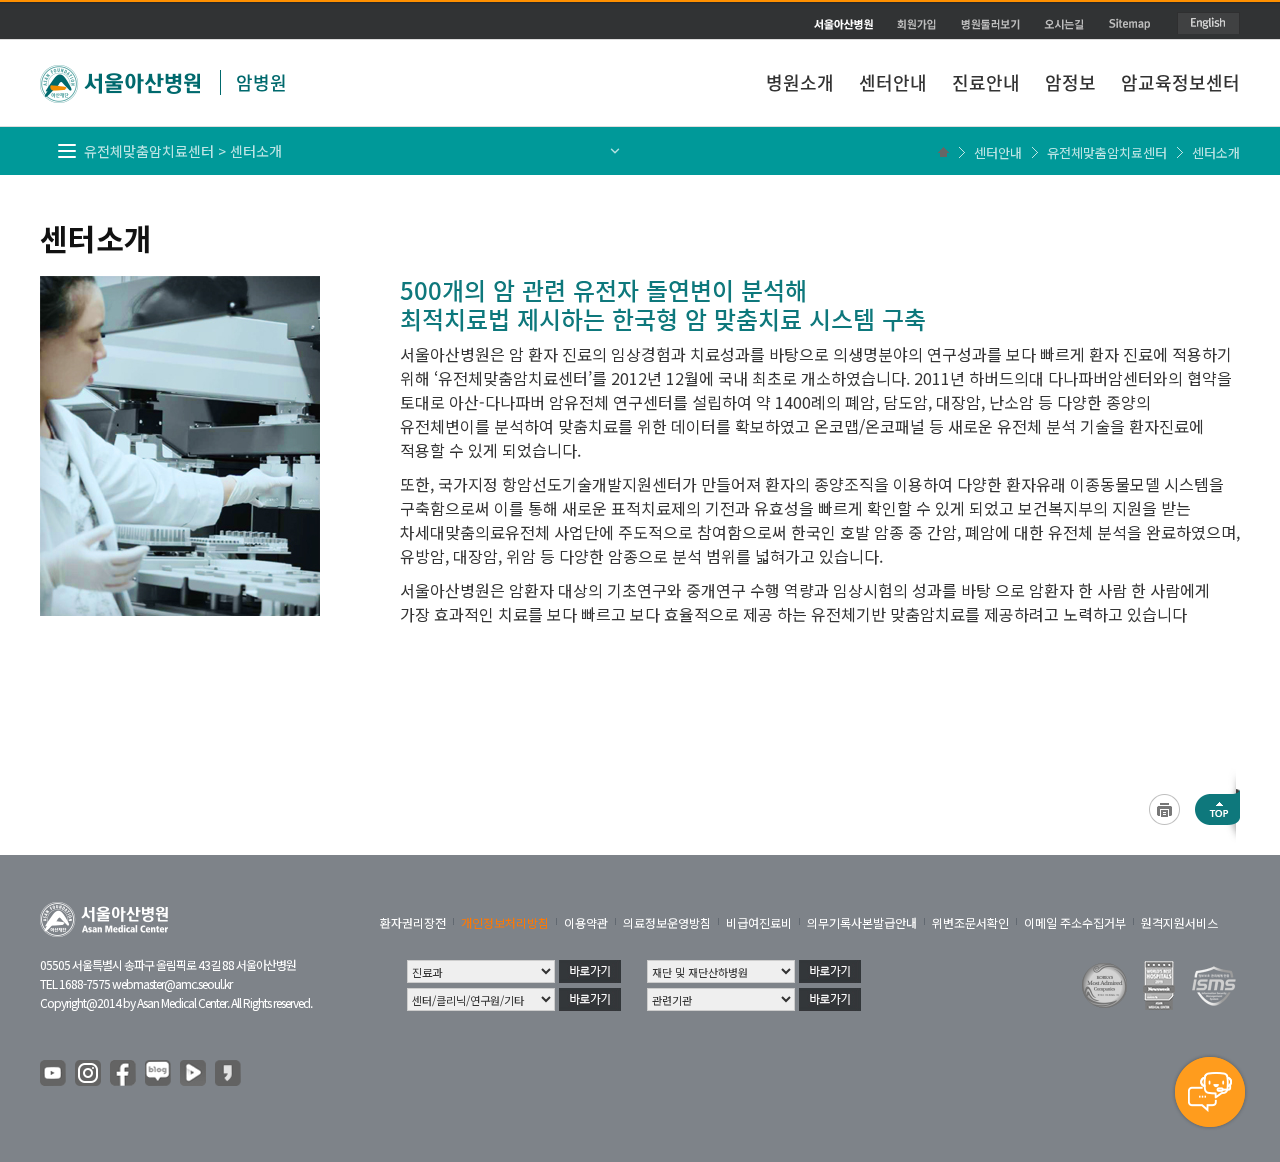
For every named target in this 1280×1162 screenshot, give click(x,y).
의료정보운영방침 (667, 922)
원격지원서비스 (1179, 922)
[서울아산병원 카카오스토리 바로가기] (229, 1074)
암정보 (1070, 82)
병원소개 (800, 82)
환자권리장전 (413, 922)
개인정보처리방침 (505, 922)
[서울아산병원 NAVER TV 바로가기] (194, 1074)
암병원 (261, 82)
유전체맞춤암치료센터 (1107, 152)
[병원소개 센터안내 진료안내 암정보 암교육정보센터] (640, 35)
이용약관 (586, 922)
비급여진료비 (759, 922)
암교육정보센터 (1180, 82)
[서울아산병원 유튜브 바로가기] (54, 1074)
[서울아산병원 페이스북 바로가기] (124, 1074)
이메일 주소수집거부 (1075, 922)
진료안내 (986, 82)
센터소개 (1216, 152)
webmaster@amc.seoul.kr (172, 983)
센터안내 (893, 82)
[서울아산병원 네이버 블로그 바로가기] (159, 1074)
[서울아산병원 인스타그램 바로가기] (89, 1074)
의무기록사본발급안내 (862, 922)
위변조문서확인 (970, 922)
